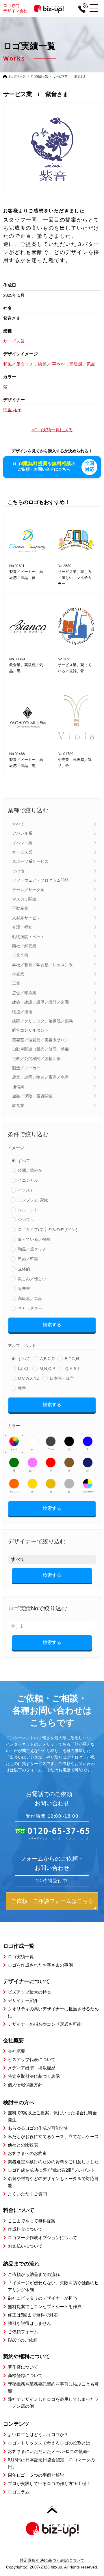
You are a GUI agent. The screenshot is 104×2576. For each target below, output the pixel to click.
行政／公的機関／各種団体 (36, 1059)
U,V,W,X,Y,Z (29, 1378)
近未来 (24, 1289)
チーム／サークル (28, 890)
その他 (18, 871)
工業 (16, 983)
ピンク (32, 1471)
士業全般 (20, 955)
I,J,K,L (24, 1369)
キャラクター (30, 1308)
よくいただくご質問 (27, 2194)
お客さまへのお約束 (27, 2153)
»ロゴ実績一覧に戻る (52, 430)
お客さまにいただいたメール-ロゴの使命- (48, 2451)
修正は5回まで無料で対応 (33, 2315)
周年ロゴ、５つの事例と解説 (36, 2475)
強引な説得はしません (29, 2323)
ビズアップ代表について (32, 2059)
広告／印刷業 (24, 993)
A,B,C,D (47, 1359)
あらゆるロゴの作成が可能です (38, 2128)
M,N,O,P (47, 1369)
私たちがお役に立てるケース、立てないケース (53, 2136)
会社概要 (16, 2051)
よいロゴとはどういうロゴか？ (38, 2435)
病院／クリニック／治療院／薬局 (42, 1021)
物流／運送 (22, 1012)
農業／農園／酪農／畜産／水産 (40, 1077)
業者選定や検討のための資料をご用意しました (53, 2162)
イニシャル (28, 1180)
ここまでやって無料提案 (32, 2221)
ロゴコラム (19, 2492)
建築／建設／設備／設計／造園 (40, 1002)
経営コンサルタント (30, 1030)
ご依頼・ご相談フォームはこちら (52, 1901)
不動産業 (20, 908)
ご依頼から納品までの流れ (34, 2274)
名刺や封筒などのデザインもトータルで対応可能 (53, 2182)
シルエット (28, 1210)
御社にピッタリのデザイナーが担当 (42, 2298)
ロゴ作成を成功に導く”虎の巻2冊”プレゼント (52, 2170)
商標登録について (25, 2375)
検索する (52, 1325)
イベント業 (22, 843)
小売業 (18, 974)
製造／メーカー (26, 1068)
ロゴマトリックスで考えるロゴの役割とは (49, 2443)
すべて (18, 824)
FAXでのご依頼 (23, 2340)
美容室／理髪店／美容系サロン (40, 1040)
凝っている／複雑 (34, 1239)
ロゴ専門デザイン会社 (15, 8)
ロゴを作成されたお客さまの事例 (40, 1965)
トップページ (17, 76)
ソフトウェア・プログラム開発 (40, 880)
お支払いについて (25, 2246)
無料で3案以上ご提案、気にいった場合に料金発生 (52, 2116)
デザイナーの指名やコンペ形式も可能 (45, 2024)
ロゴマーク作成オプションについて (42, 2238)
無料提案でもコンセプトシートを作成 (45, 2306)
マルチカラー (88, 1492)
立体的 (24, 1269)
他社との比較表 (23, 2145)
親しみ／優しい (32, 1279)
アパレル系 (22, 833)
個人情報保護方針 (25, 2085)
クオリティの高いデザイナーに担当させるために (53, 2012)
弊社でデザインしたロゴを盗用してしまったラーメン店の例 (53, 2403)
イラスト (26, 1190)
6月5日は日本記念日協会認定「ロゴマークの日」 (51, 2463)
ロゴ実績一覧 (39, 76)
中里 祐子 (12, 410)
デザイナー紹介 (23, 2000)
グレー (51, 1449)
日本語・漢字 (62, 1378)
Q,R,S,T (73, 1369)
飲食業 (18, 1106)
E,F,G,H (72, 1359)
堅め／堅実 (28, 1259)
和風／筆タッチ (32, 1249)
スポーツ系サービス (30, 861)
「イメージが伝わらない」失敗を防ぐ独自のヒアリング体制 (53, 2286)
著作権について (23, 2367)
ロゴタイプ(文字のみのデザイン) (48, 1229)
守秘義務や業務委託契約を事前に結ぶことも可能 (53, 2387)
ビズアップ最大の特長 (29, 1992)
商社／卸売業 (24, 946)
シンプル (26, 1220)
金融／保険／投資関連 (32, 1096)
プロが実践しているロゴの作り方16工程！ (49, 2483)
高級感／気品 (30, 1298)
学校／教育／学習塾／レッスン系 (42, 965)
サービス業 (22, 852)
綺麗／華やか (30, 1170)
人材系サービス (26, 918)
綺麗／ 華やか (51, 364)
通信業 (18, 1087)
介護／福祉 (22, 927)
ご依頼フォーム (23, 2332)
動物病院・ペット (28, 937)
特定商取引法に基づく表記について (52, 2560)
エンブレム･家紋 (33, 1200)
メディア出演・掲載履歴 (32, 2068)
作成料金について (25, 2229)
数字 (22, 1388)
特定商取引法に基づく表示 (34, 2076)
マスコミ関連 (24, 899)
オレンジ (14, 1492)
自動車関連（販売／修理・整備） (42, 1049)
